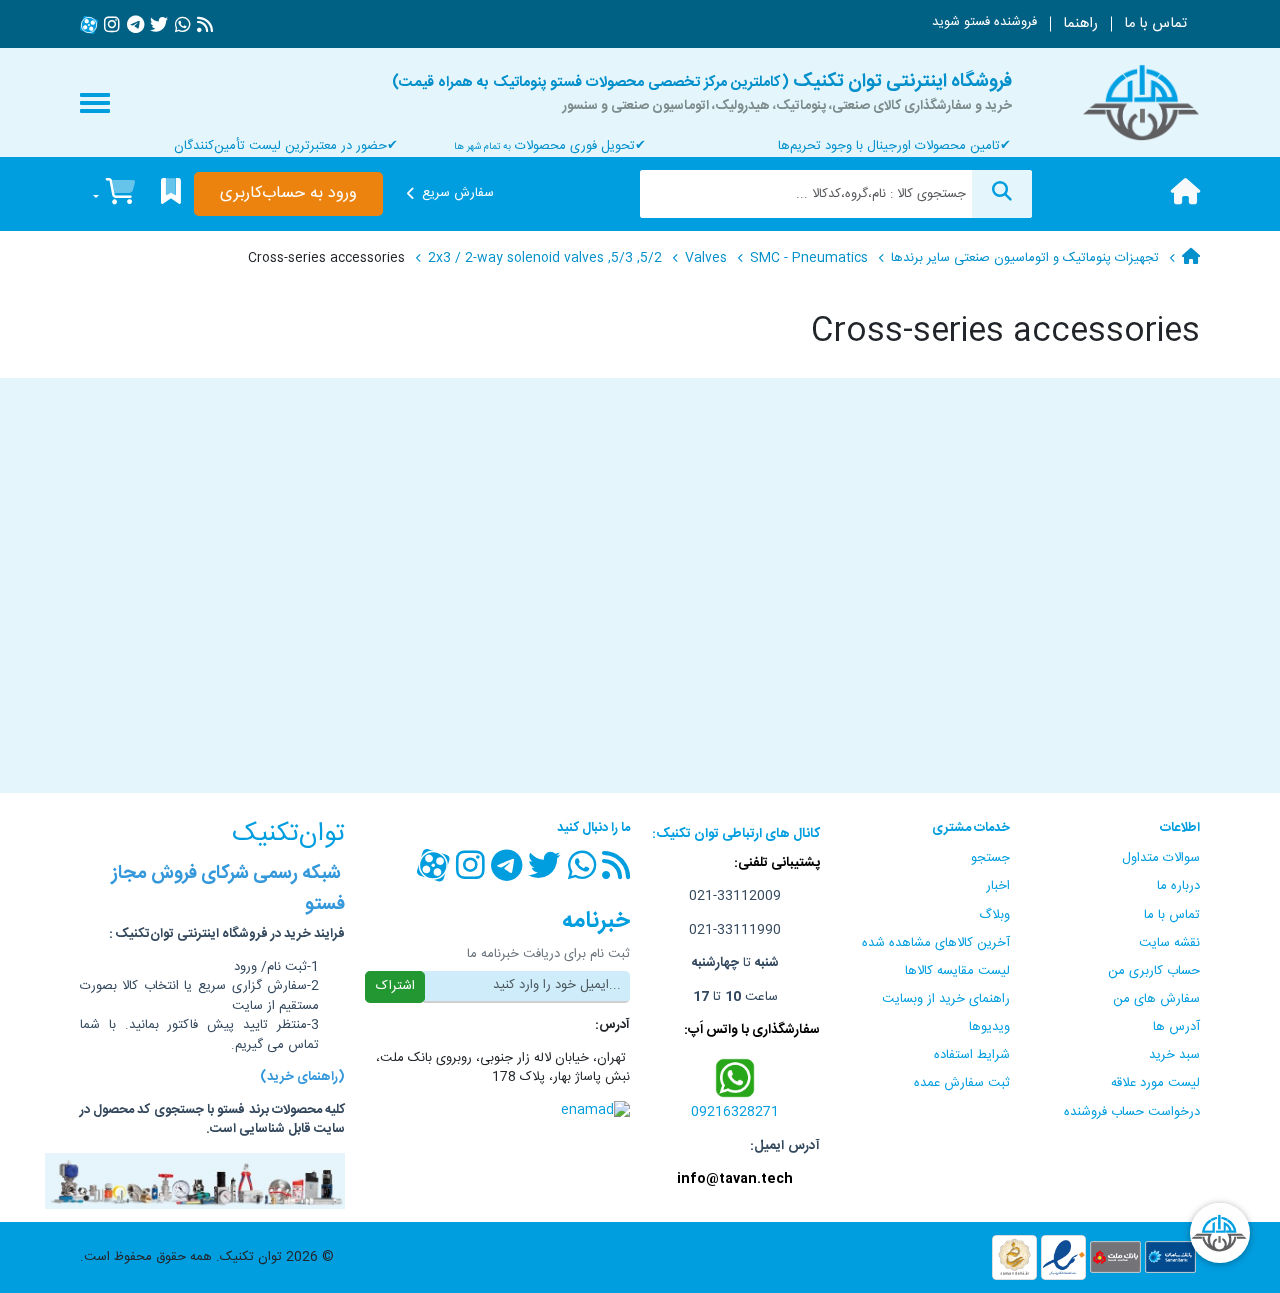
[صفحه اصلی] (1185, 194)
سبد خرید (1174, 1055)
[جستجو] (1002, 194)
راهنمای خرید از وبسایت (946, 999)
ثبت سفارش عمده (962, 1083)
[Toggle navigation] (95, 103)
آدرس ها (1176, 1027)
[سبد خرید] (114, 194)
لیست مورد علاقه (1155, 1083)
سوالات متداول (1161, 858)
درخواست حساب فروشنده (1132, 1112)
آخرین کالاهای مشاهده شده (936, 943)
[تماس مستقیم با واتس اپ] (735, 1078)
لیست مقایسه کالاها (957, 971)
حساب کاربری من (1154, 971)
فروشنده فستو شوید (984, 22)
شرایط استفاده (972, 1055)
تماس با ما (1155, 24)
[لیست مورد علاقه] (171, 194)
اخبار (998, 886)
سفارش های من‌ (1156, 999)
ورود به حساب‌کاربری (288, 193)
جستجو (990, 858)
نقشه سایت (1169, 943)
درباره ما (1178, 886)
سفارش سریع (458, 193)
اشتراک (395, 986)
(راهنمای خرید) (302, 1077)
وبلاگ (994, 915)
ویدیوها (989, 1027)
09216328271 (735, 1112)
